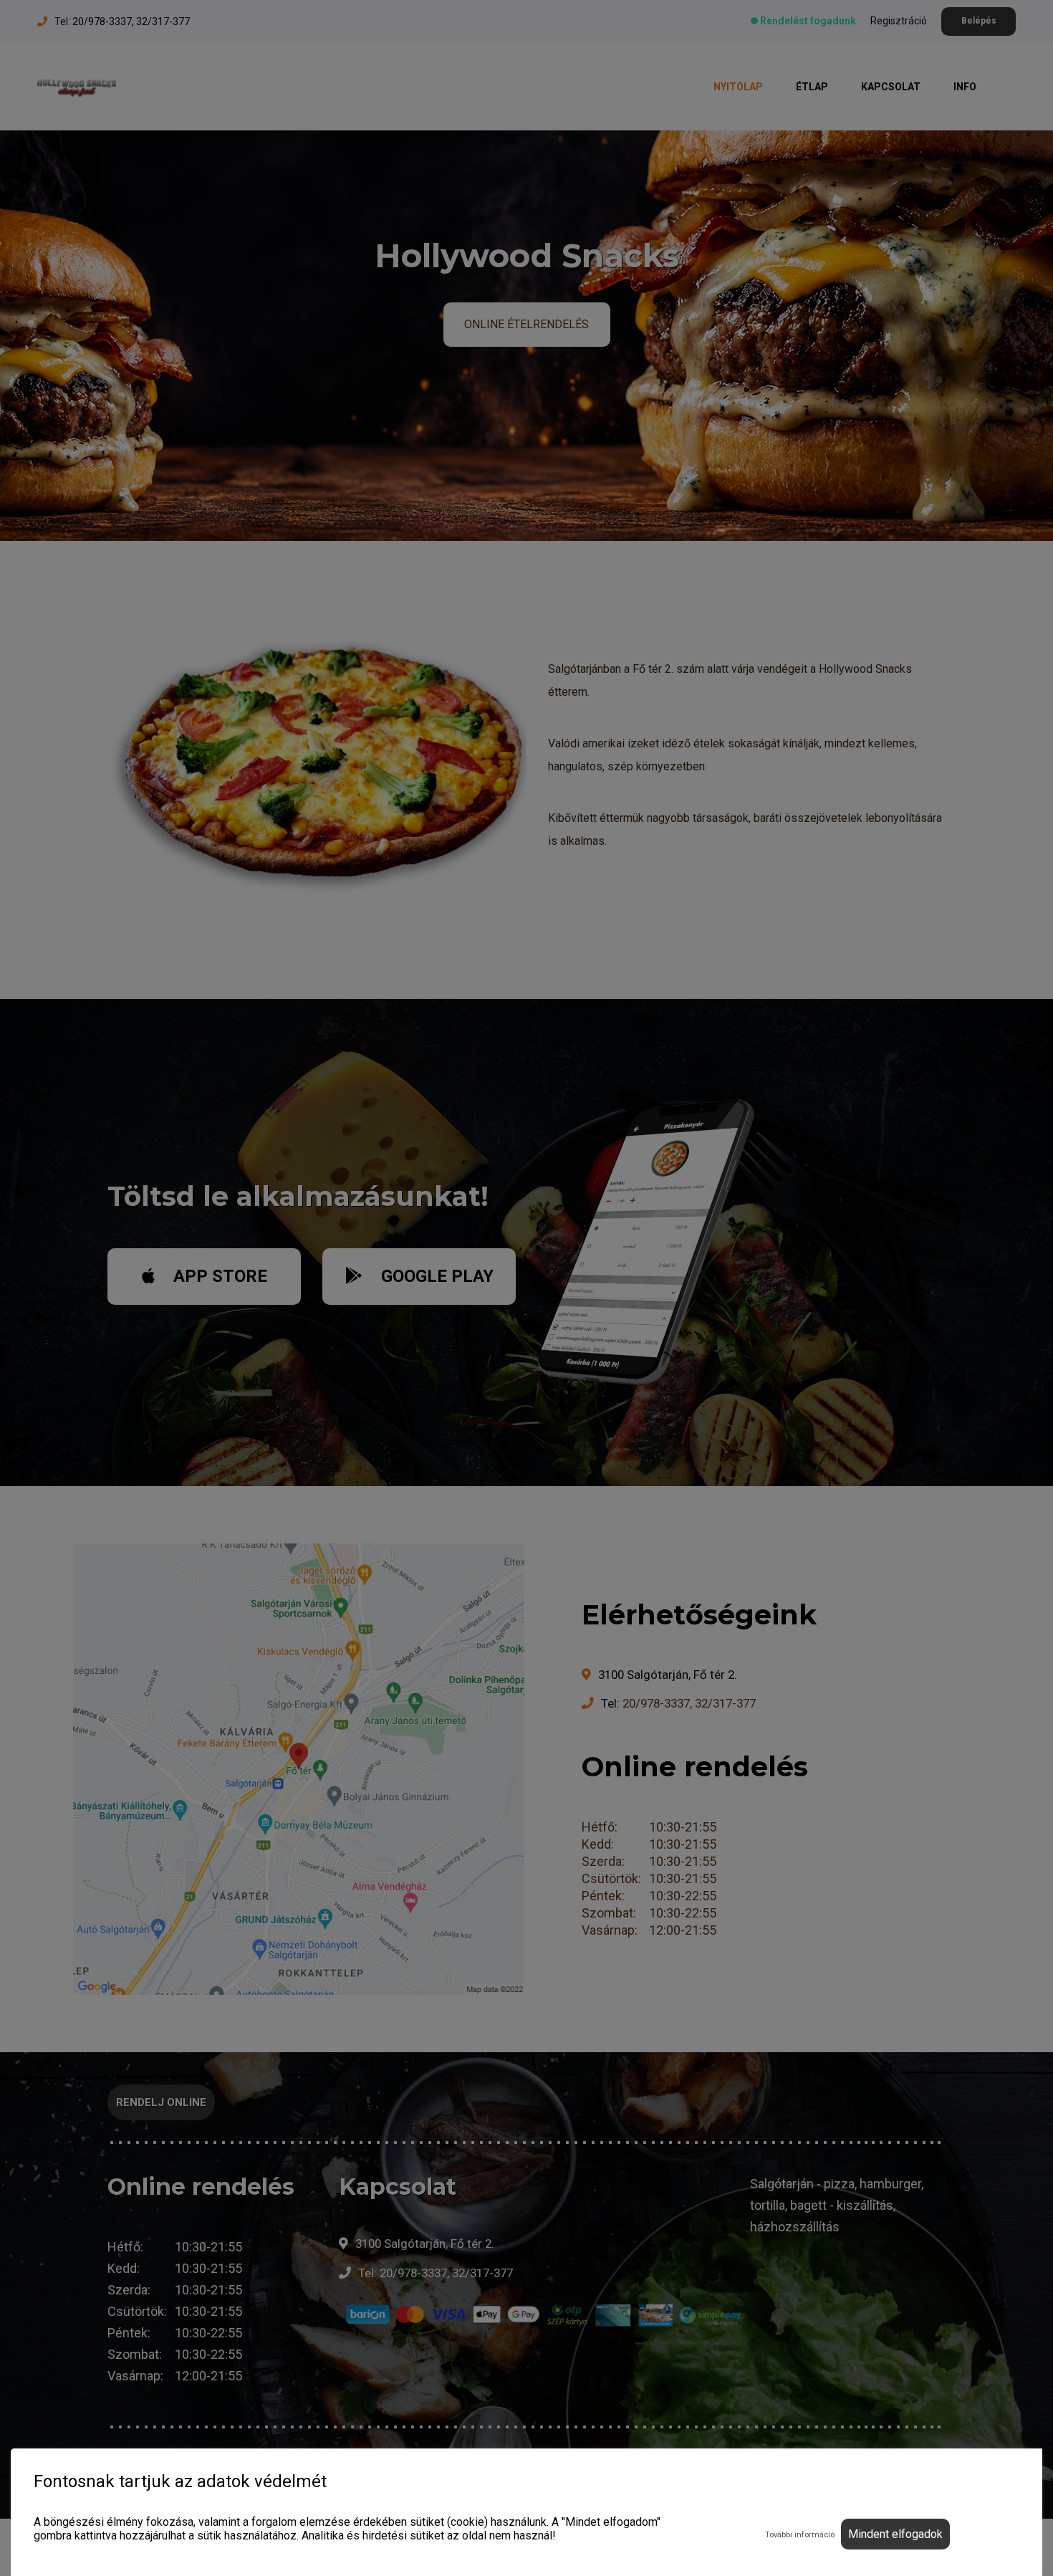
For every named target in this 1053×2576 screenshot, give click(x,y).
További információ (800, 2535)
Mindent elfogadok (895, 2534)
